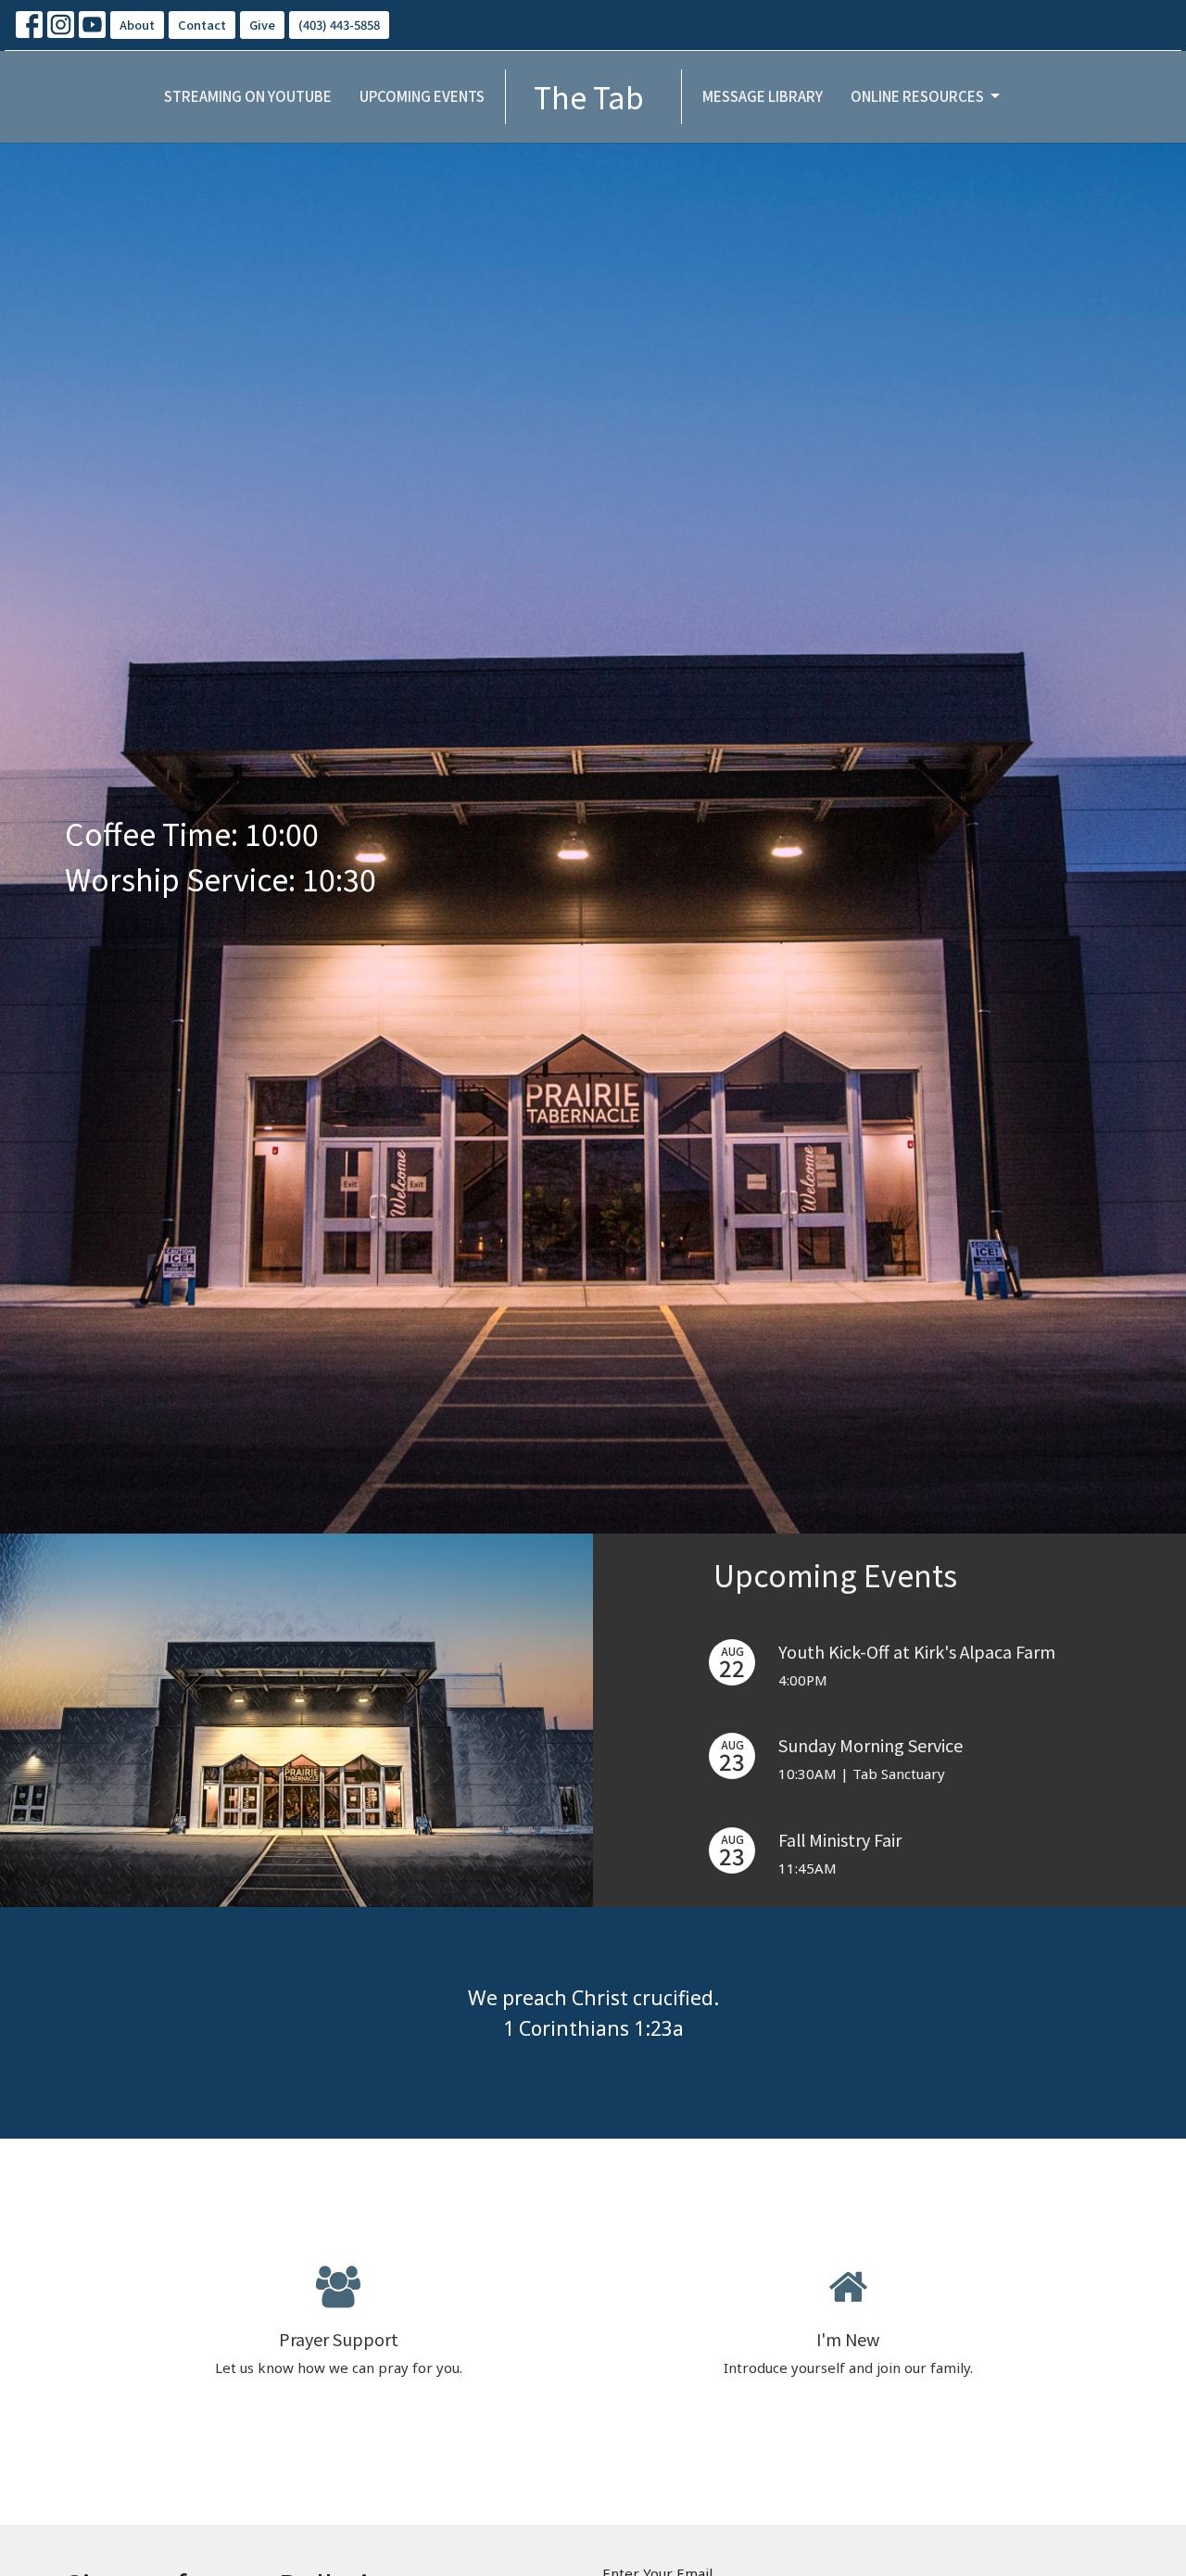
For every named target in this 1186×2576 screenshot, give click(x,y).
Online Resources (917, 96)
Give (262, 25)
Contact (202, 25)
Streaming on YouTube (248, 96)
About (137, 25)
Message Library (763, 96)
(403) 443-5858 (339, 25)
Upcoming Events (422, 96)
